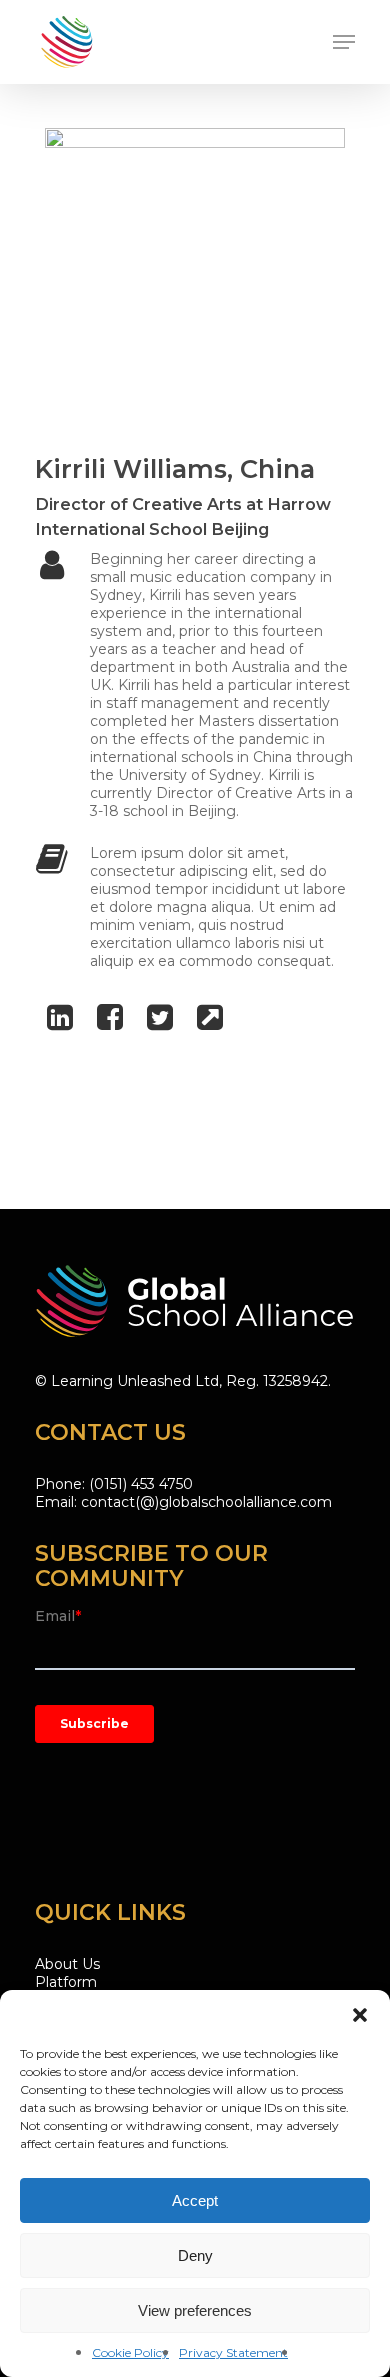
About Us (67, 1964)
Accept (195, 2200)
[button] (360, 2015)
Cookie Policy (130, 2352)
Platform (66, 1982)
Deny (195, 2255)
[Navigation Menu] (344, 42)
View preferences (195, 2310)
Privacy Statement (233, 2352)
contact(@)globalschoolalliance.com (206, 1502)
